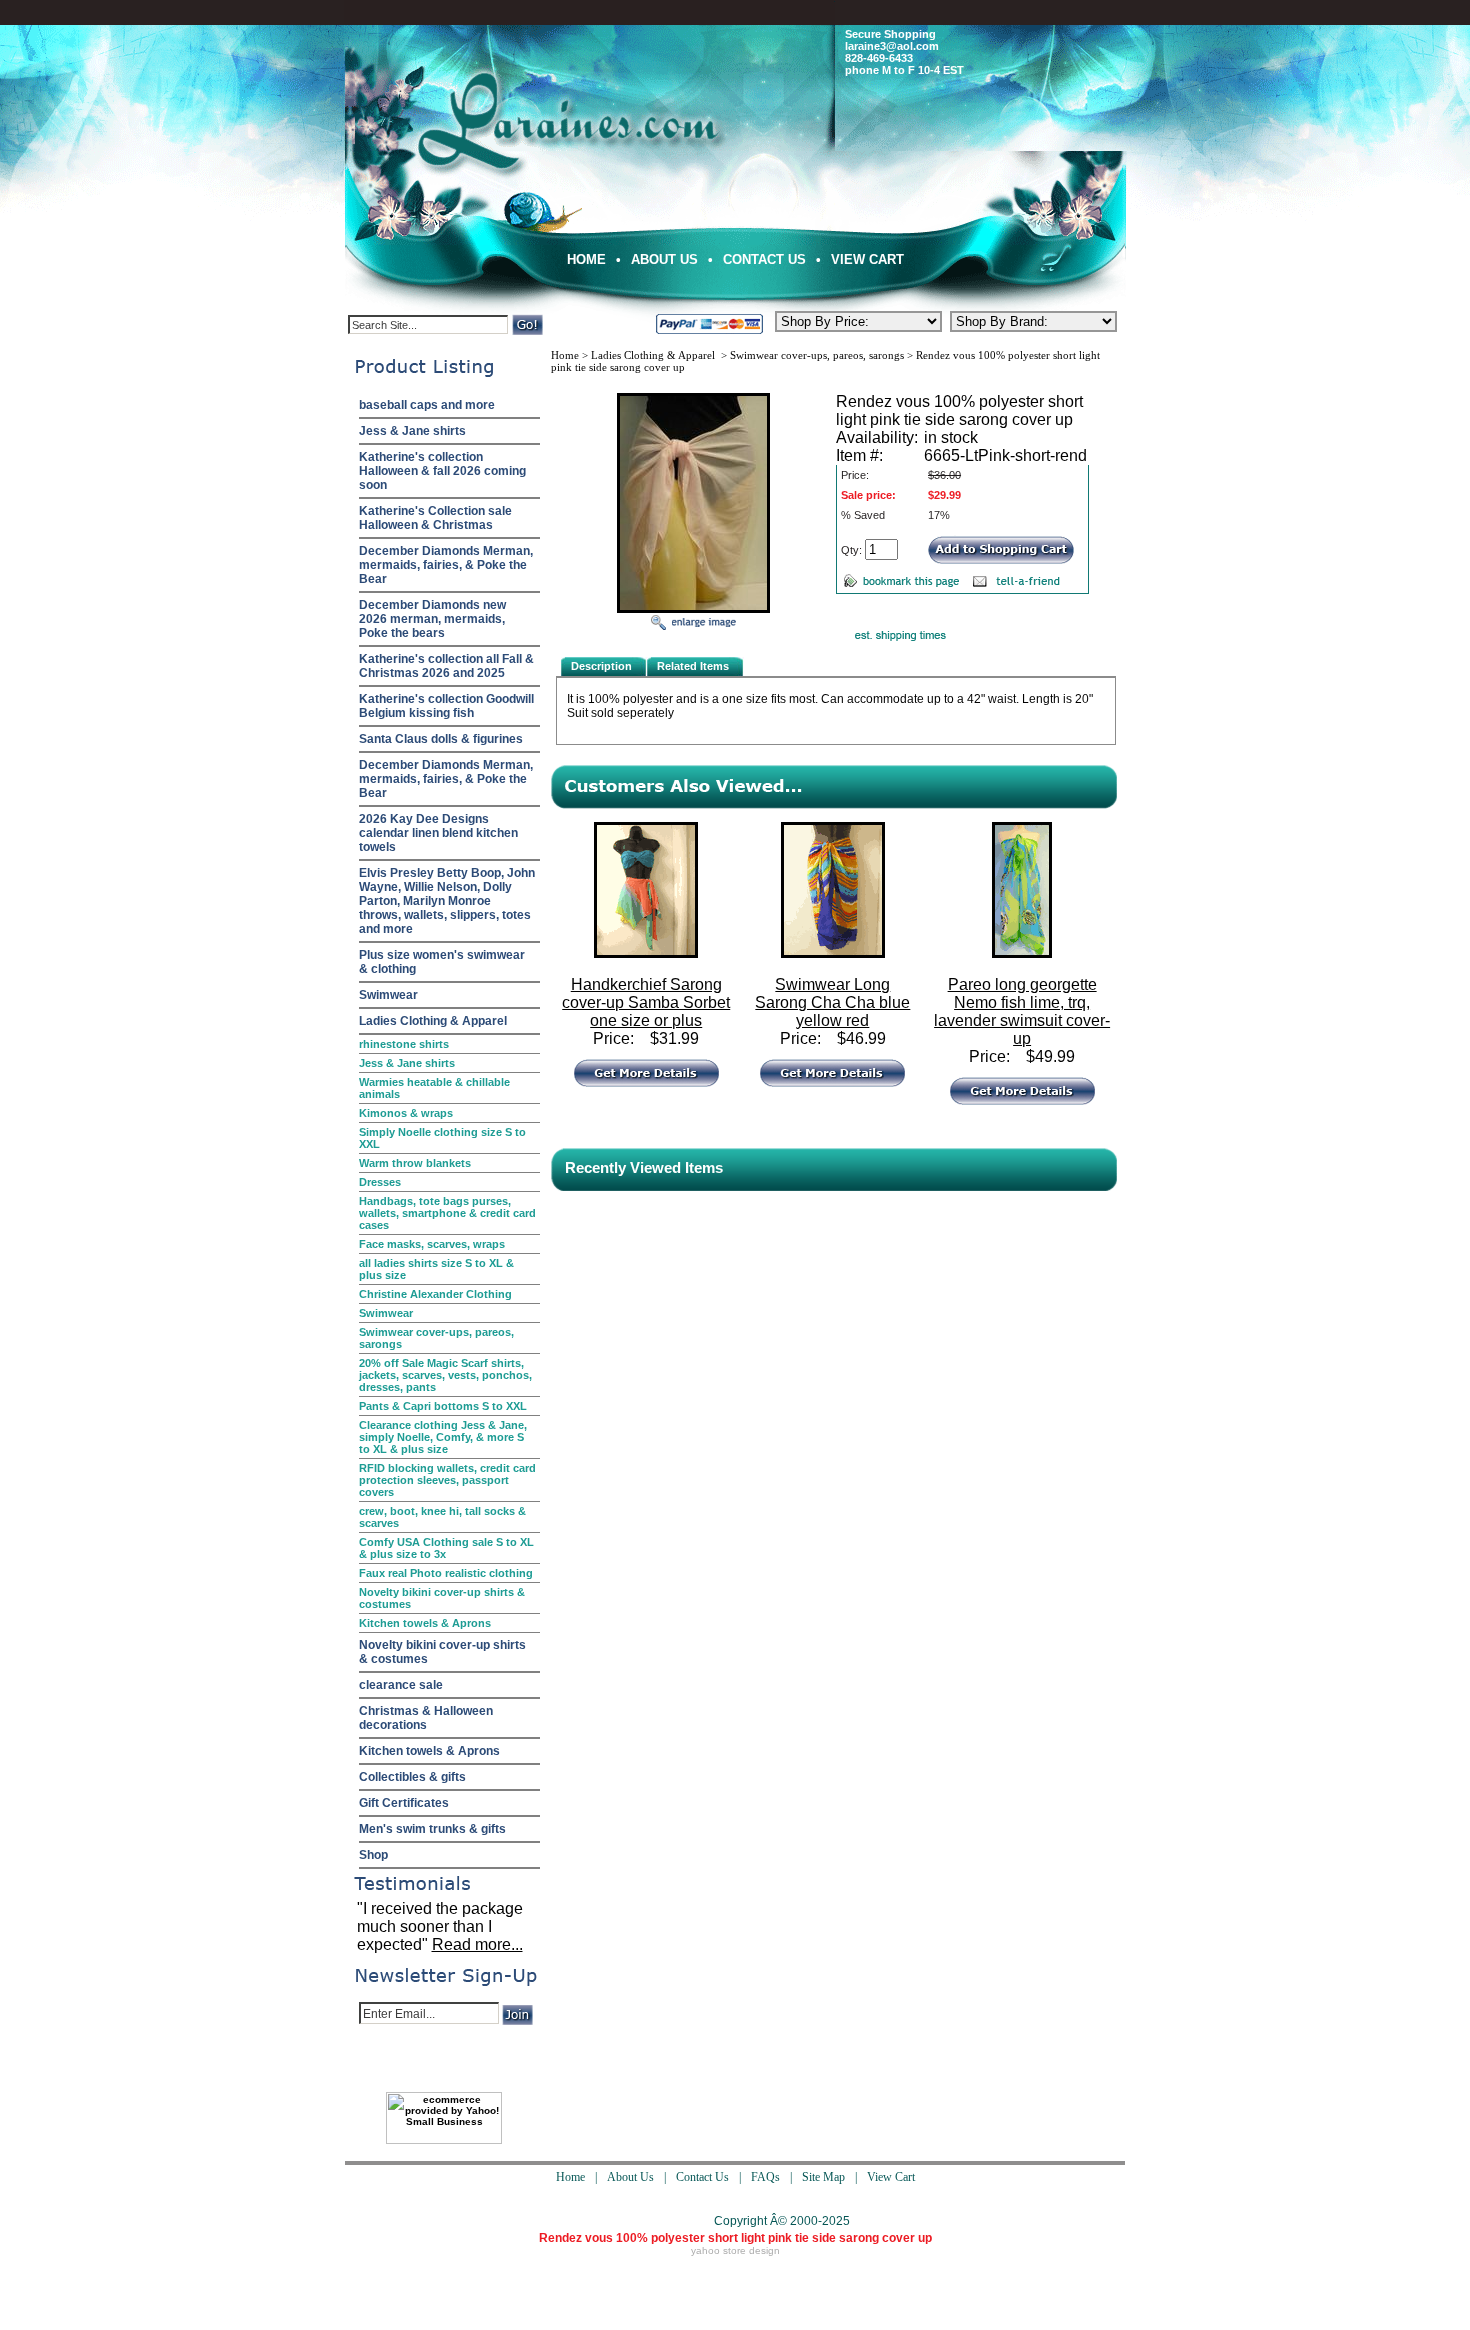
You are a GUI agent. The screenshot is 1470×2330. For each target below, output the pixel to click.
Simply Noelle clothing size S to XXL (442, 1138)
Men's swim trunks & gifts (432, 1829)
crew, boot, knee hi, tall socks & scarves (442, 1517)
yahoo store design (735, 2250)
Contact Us (764, 259)
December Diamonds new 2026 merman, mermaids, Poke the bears (432, 619)
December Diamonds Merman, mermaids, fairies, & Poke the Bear (446, 565)
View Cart (867, 259)
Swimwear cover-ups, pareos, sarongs (436, 1338)
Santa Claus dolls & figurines (441, 739)
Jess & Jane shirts (412, 431)
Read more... (477, 1944)
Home (586, 259)
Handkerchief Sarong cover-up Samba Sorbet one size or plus (646, 1002)
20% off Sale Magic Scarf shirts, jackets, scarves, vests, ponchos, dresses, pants (445, 1375)
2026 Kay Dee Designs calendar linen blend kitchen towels (438, 833)
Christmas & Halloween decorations (426, 1718)
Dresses (380, 1182)
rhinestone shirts (404, 1044)
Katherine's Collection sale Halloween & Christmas (435, 518)
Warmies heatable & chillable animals (434, 1088)
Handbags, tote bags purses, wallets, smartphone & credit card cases (447, 1213)
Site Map (823, 2177)
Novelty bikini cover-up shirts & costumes (442, 1598)
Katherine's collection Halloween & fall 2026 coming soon (442, 471)
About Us (664, 259)
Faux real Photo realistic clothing (446, 1573)
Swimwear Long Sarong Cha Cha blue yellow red (832, 1002)
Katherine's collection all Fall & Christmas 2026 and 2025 (446, 666)
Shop (373, 1855)
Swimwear (388, 995)
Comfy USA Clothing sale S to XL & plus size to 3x (446, 1548)
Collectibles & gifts (412, 1777)
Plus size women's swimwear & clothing (442, 962)
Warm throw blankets (415, 1163)
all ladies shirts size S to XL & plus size (436, 1269)
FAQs (765, 2177)
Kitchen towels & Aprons (425, 1623)
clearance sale (401, 1685)
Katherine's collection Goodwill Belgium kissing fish (446, 706)
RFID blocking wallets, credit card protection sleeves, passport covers (447, 1480)
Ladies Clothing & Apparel (433, 1021)
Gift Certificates (404, 1803)
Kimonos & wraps (406, 1113)
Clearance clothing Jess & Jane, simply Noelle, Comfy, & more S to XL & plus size (443, 1437)
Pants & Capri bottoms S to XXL (443, 1406)
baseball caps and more (427, 405)
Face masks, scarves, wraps (432, 1244)
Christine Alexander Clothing (435, 1294)
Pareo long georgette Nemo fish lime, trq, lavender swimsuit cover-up (1022, 1011)
